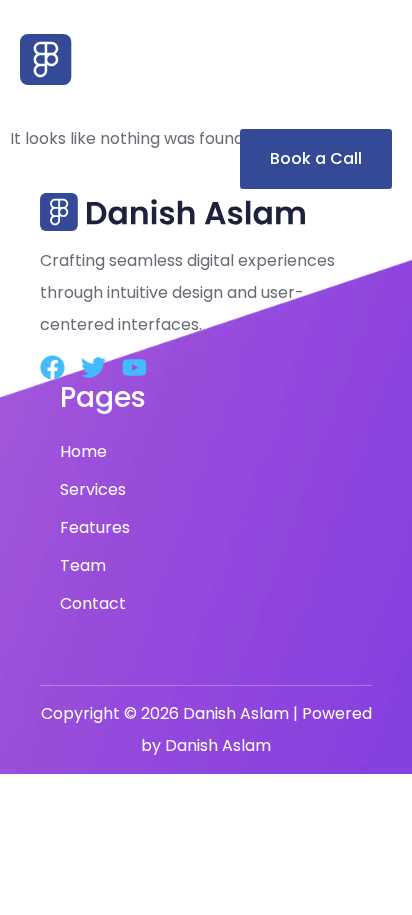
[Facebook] (52, 367)
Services (93, 489)
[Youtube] (134, 367)
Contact (93, 603)
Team (83, 565)
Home (83, 451)
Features (95, 527)
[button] (206, 107)
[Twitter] (93, 367)
